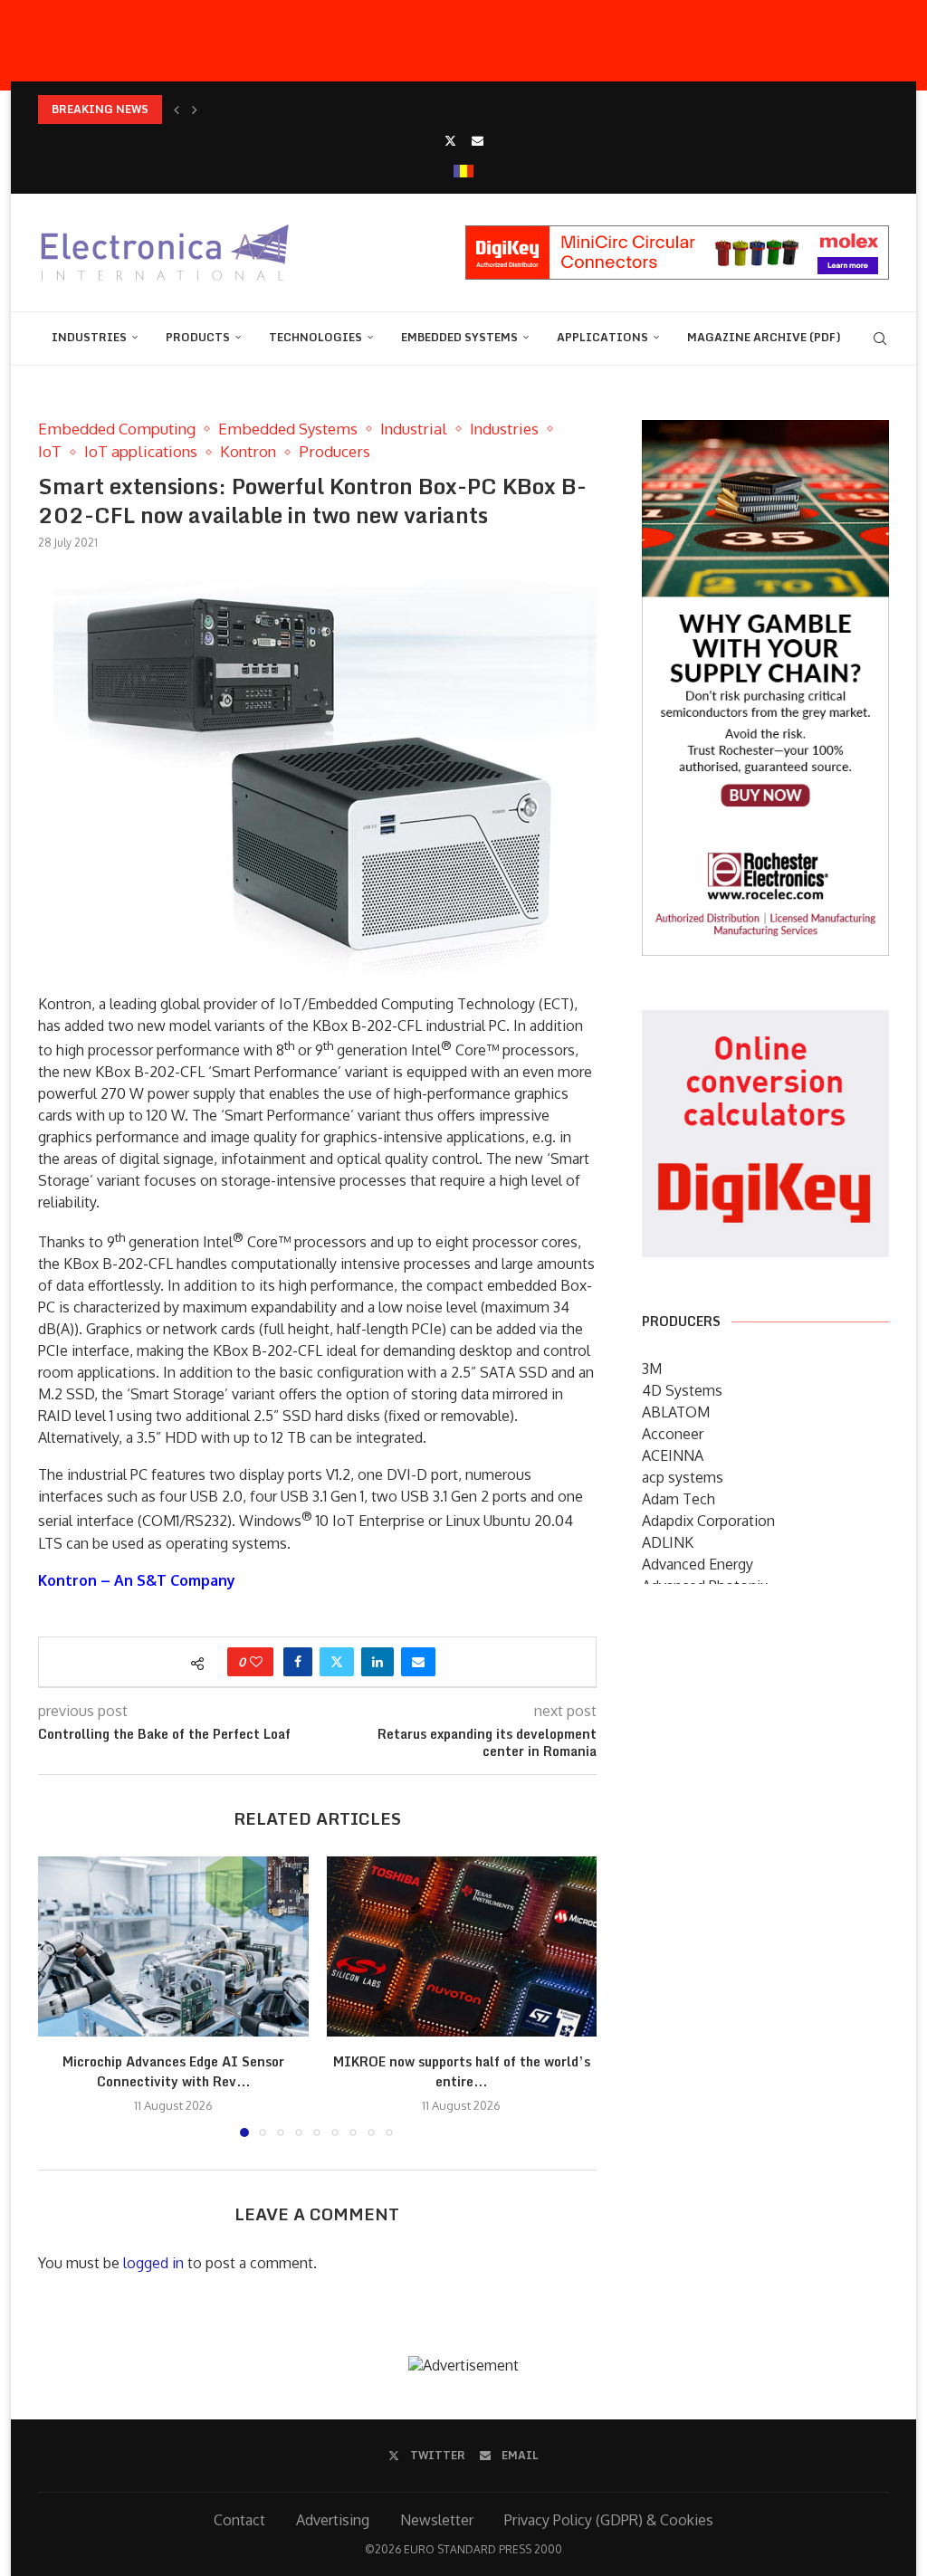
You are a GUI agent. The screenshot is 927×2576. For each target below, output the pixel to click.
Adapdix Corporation (708, 1521)
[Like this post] (256, 1662)
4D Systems (682, 1390)
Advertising (333, 2520)
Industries (89, 337)
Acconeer (673, 1434)
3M (652, 1369)
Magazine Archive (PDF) (764, 337)
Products (198, 337)
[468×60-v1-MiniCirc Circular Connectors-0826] (677, 234)
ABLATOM (676, 1412)
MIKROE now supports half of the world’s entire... (462, 2071)
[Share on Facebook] (298, 1662)
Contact (239, 2520)
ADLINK (668, 1542)
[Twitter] (450, 140)
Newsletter (437, 2520)
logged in (153, 2263)
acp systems (683, 1477)
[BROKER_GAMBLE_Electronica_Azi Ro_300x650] (765, 433)
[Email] (478, 140)
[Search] (880, 339)
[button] (177, 110)
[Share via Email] (418, 1662)
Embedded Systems (459, 337)
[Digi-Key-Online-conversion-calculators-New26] (765, 1023)
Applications (602, 337)
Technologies (315, 337)
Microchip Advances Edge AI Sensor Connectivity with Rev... (173, 2071)
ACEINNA (673, 1455)
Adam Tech (679, 1499)
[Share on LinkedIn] (377, 1662)
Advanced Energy (698, 1564)
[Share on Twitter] (337, 1662)
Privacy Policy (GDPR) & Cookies (609, 2520)
